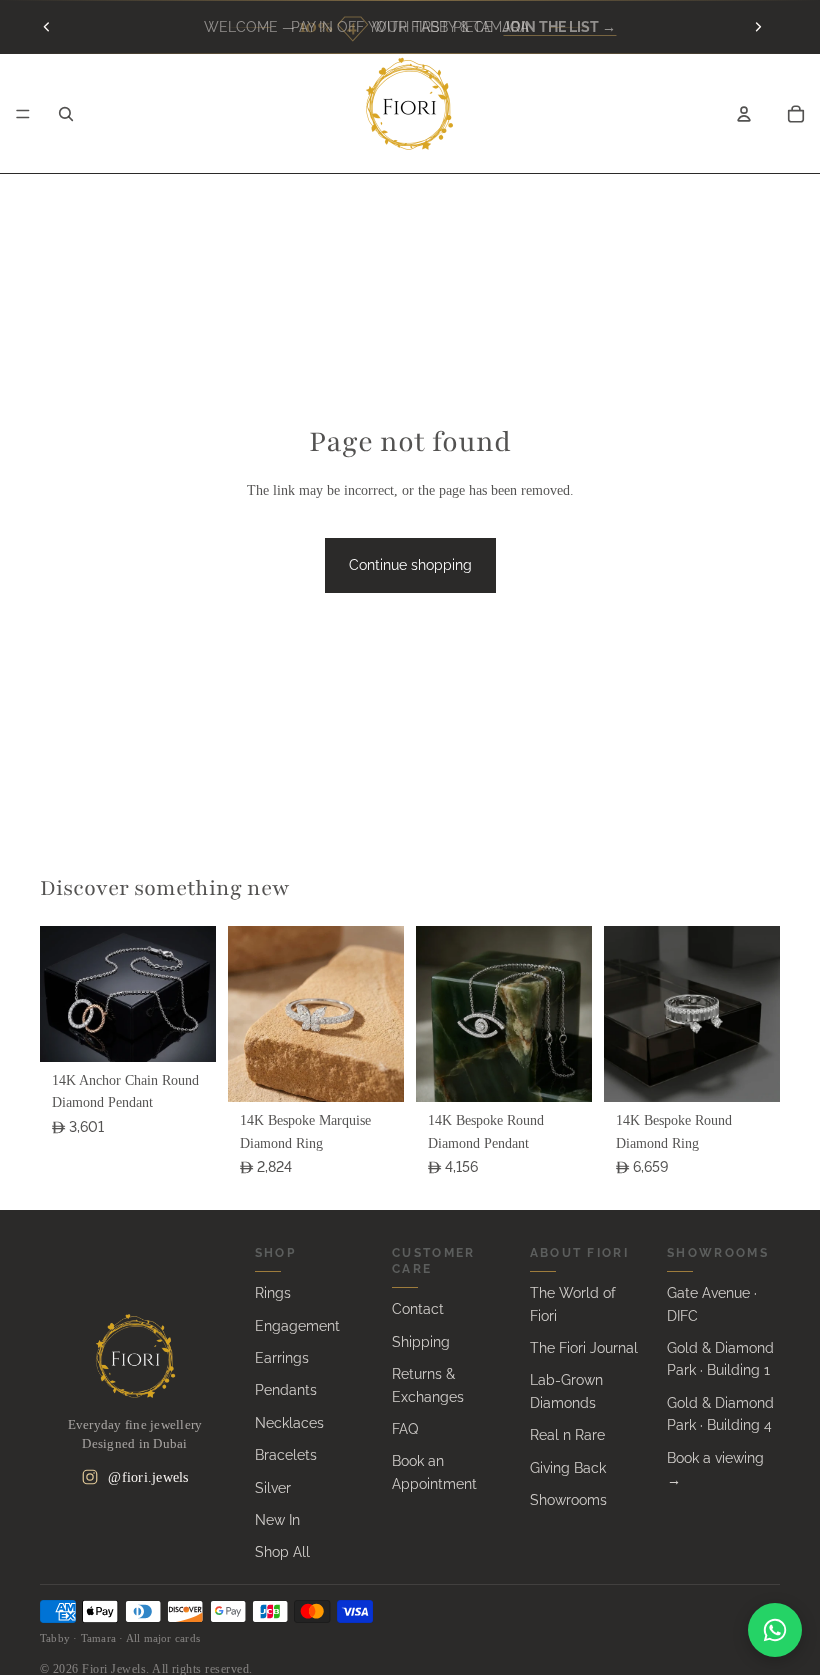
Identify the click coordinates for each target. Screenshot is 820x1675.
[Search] (66, 114)
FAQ (405, 1429)
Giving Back (568, 1468)
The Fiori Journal (584, 1348)
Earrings (282, 1358)
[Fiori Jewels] (135, 1356)
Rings (273, 1293)
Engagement (297, 1326)
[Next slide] (758, 27)
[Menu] (23, 114)
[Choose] (185, 1031)
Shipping (421, 1342)
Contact (418, 1309)
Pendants (286, 1390)
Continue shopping (410, 565)
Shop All (282, 1552)
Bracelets (286, 1455)
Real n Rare (567, 1435)
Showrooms (568, 1500)
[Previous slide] (47, 27)
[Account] (744, 114)
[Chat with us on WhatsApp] (775, 1630)
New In (277, 1520)
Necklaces (289, 1423)
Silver (273, 1488)
